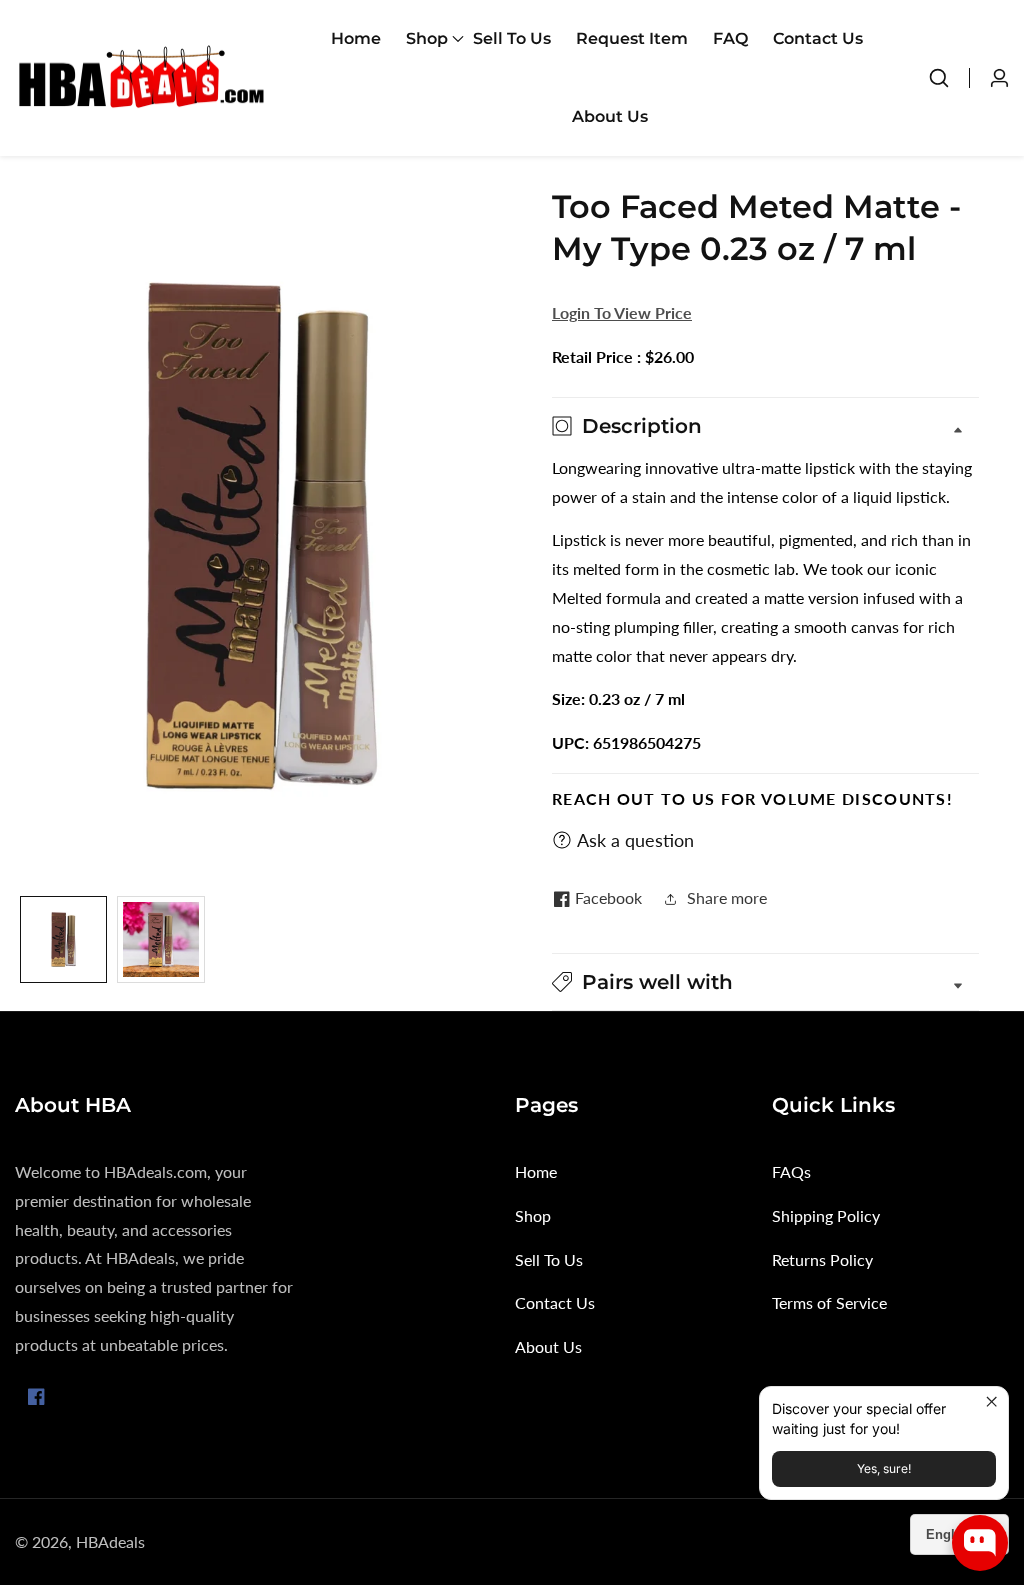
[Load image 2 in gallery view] (160, 939)
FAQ (730, 38)
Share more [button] (727, 897)
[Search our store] (949, 78)
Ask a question (635, 840)
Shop (533, 1215)
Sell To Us (512, 38)
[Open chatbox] (980, 1543)
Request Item (632, 38)
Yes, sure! (884, 1468)
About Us (610, 116)
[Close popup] (990, 1404)
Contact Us (818, 38)
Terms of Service (829, 1302)
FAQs (791, 1171)
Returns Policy (822, 1259)
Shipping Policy (826, 1215)
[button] (427, 39)
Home (356, 38)
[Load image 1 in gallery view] (63, 939)
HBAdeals (110, 1542)
